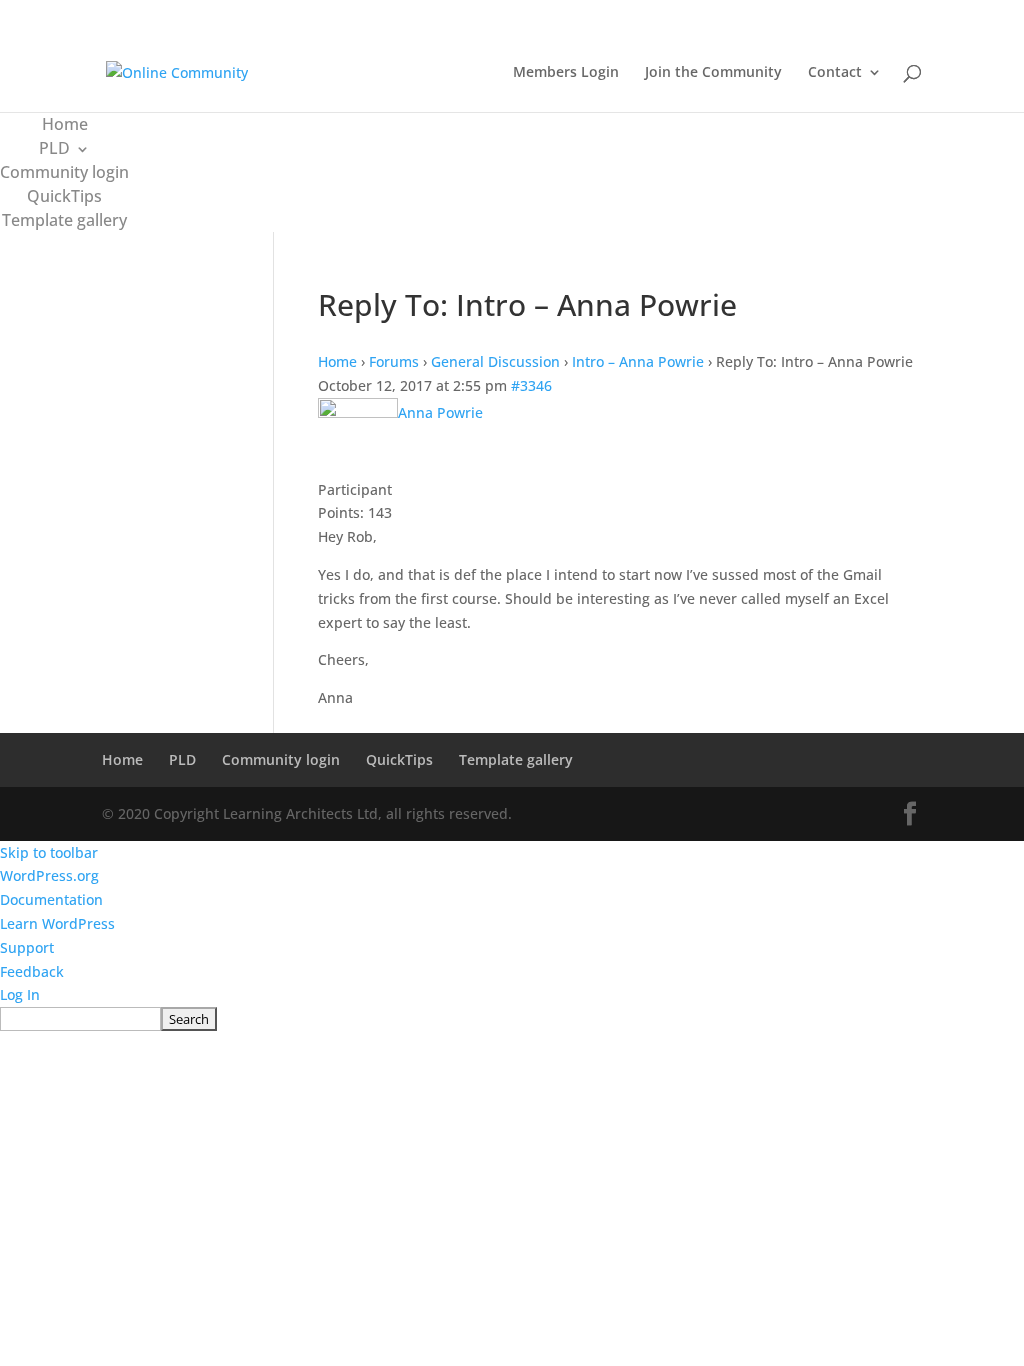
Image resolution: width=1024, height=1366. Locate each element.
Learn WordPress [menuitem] (57, 923)
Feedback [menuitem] (32, 971)
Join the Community (713, 73)
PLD (54, 148)
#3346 (531, 385)
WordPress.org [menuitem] (49, 875)
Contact (835, 73)
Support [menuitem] (27, 947)
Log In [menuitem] (20, 994)
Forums (394, 361)
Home (65, 124)
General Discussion (495, 361)
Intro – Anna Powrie (638, 361)
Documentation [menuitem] (51, 899)
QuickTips (64, 196)
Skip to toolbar (49, 852)
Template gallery (64, 220)
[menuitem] (512, 1019)
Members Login (566, 73)
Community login (64, 172)
